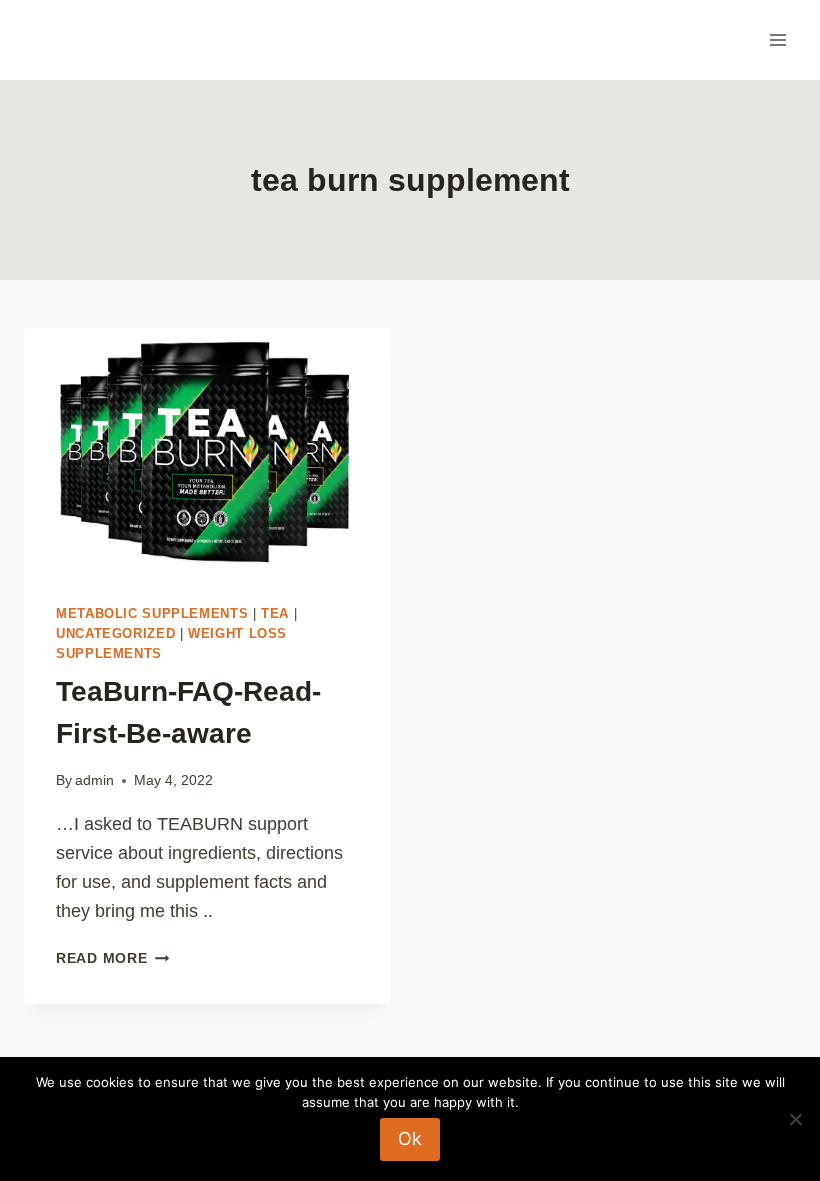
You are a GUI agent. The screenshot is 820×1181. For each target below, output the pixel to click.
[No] (795, 1119)
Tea (275, 614)
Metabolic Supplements (152, 614)
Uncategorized (115, 634)
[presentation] (207, 450)
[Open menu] (777, 39)
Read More (112, 958)
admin (94, 780)
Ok (410, 1138)
